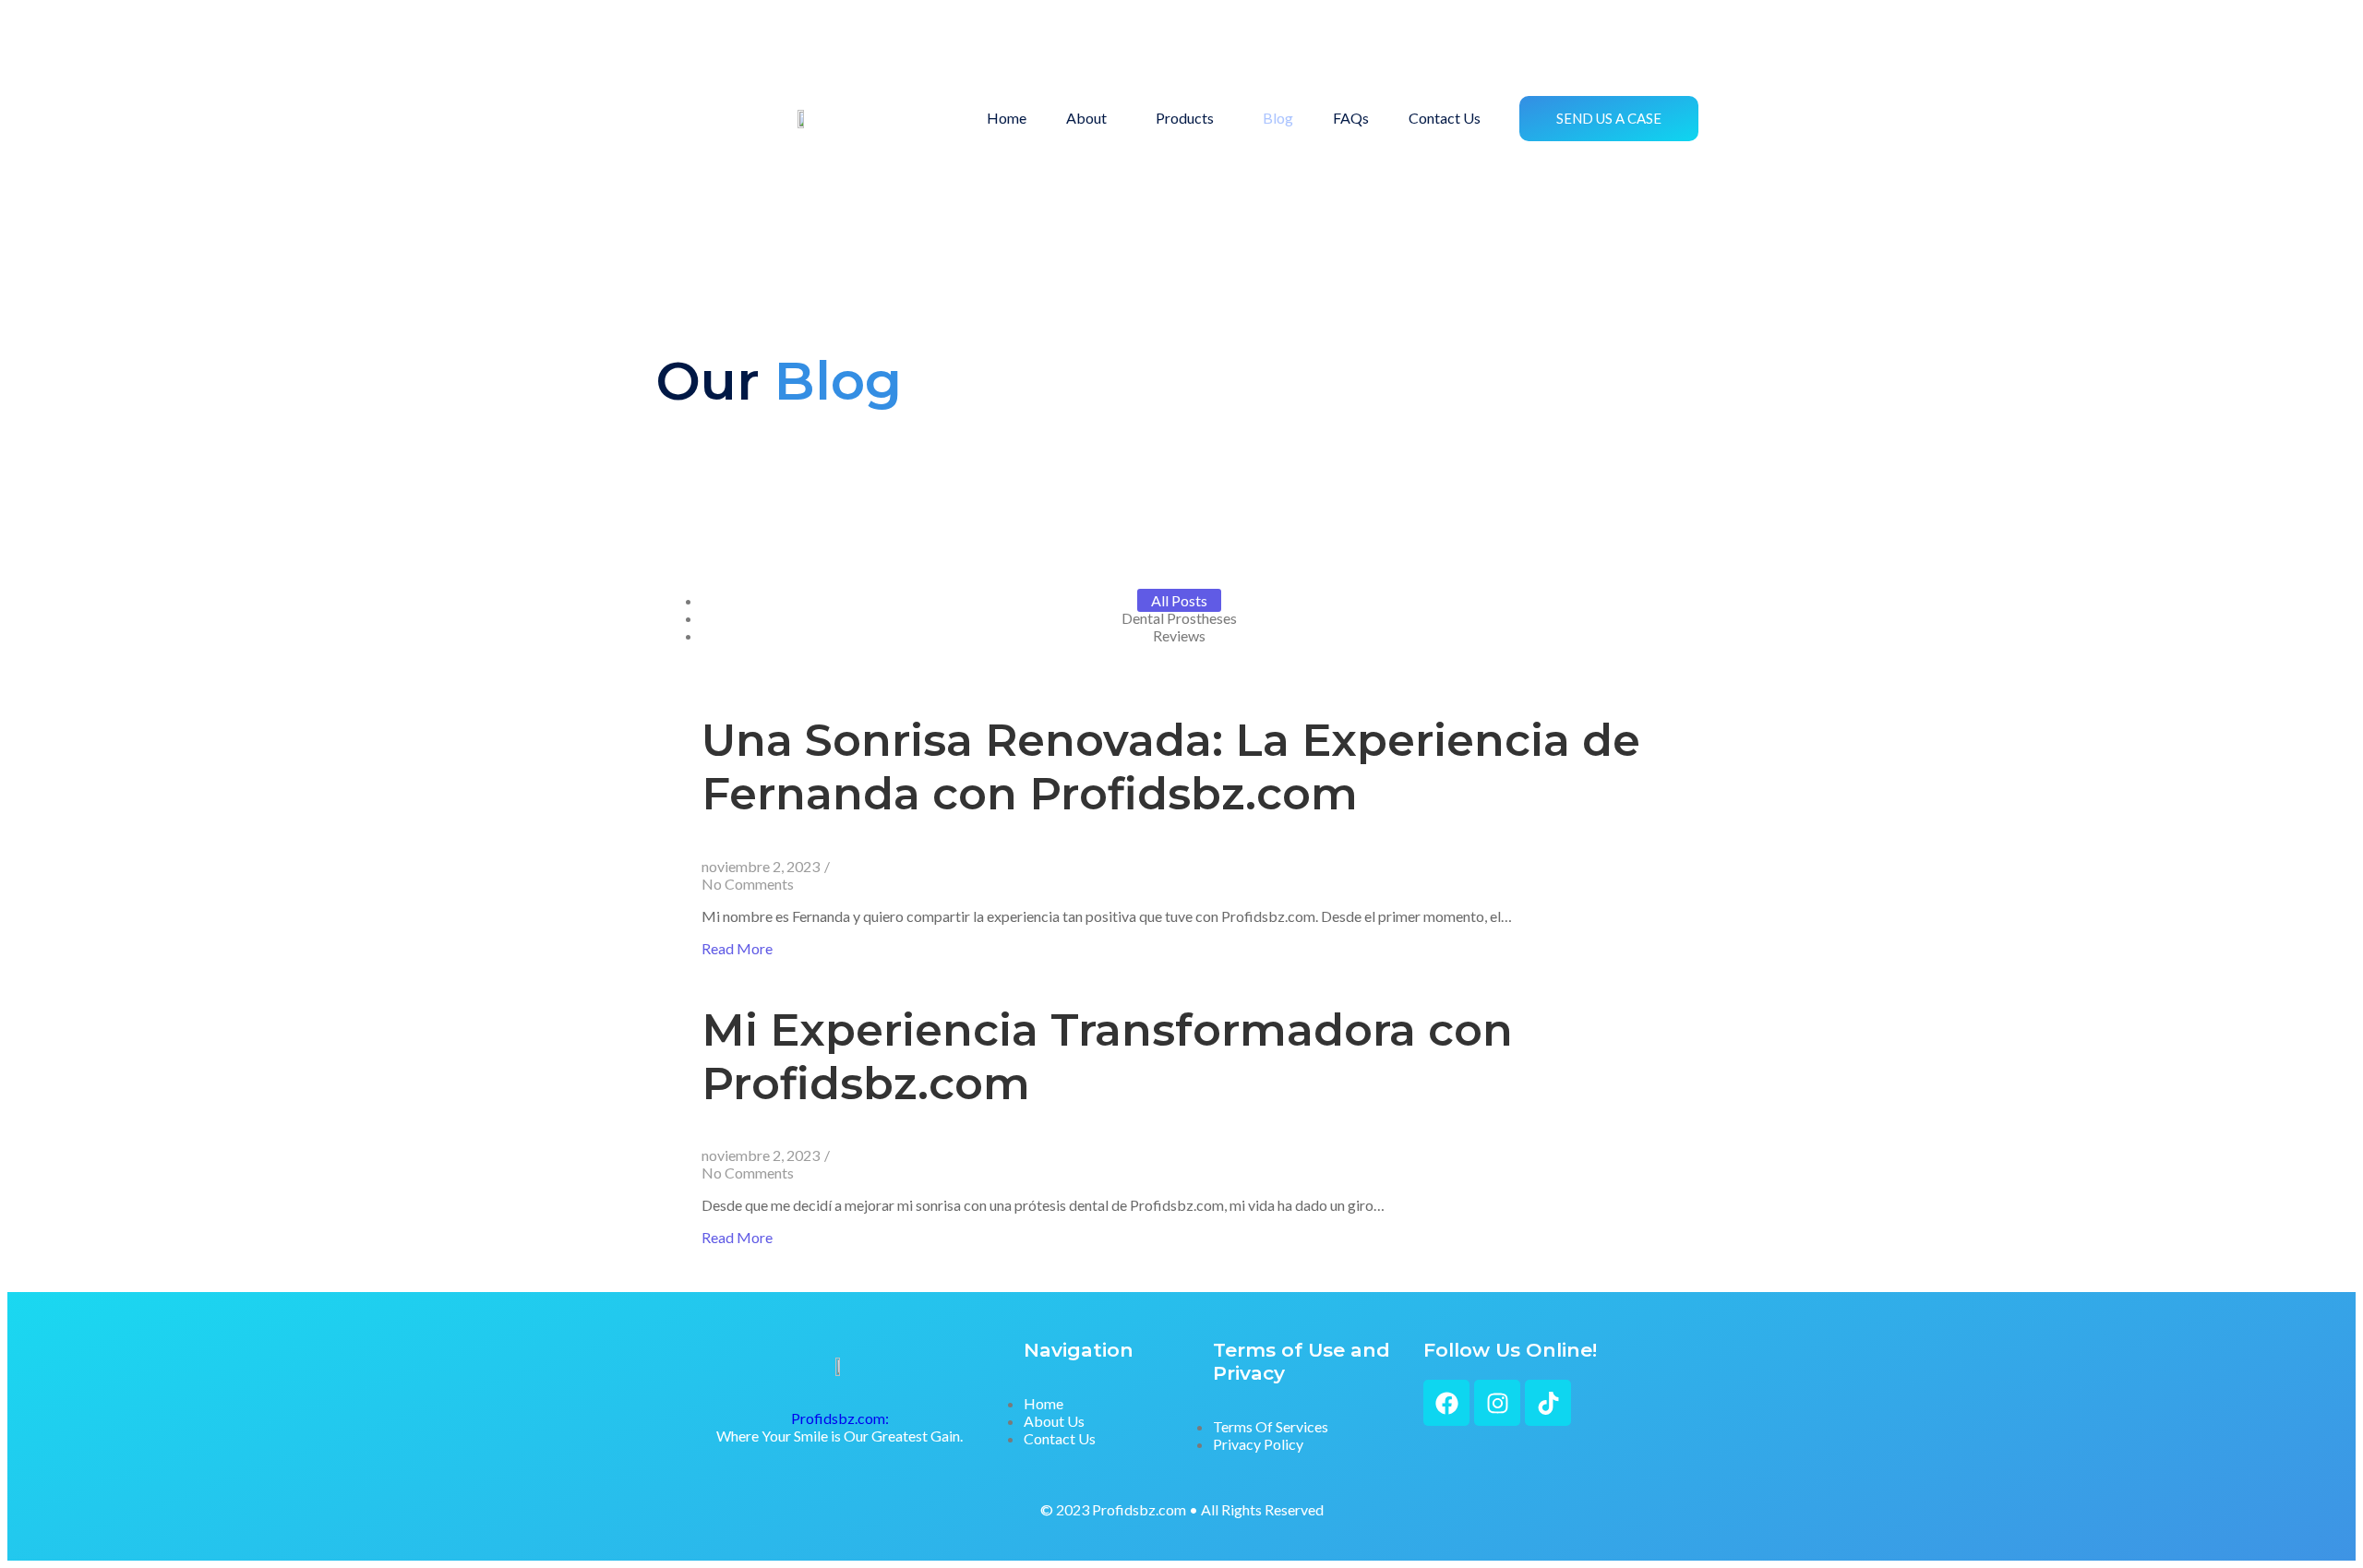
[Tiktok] (1548, 1403)
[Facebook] (1446, 1403)
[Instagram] (1497, 1403)
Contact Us (1445, 118)
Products (1185, 118)
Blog (1278, 118)
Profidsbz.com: (840, 1418)
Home (1007, 118)
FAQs (1351, 118)
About (1086, 118)
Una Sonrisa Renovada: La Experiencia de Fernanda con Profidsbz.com (1171, 767)
